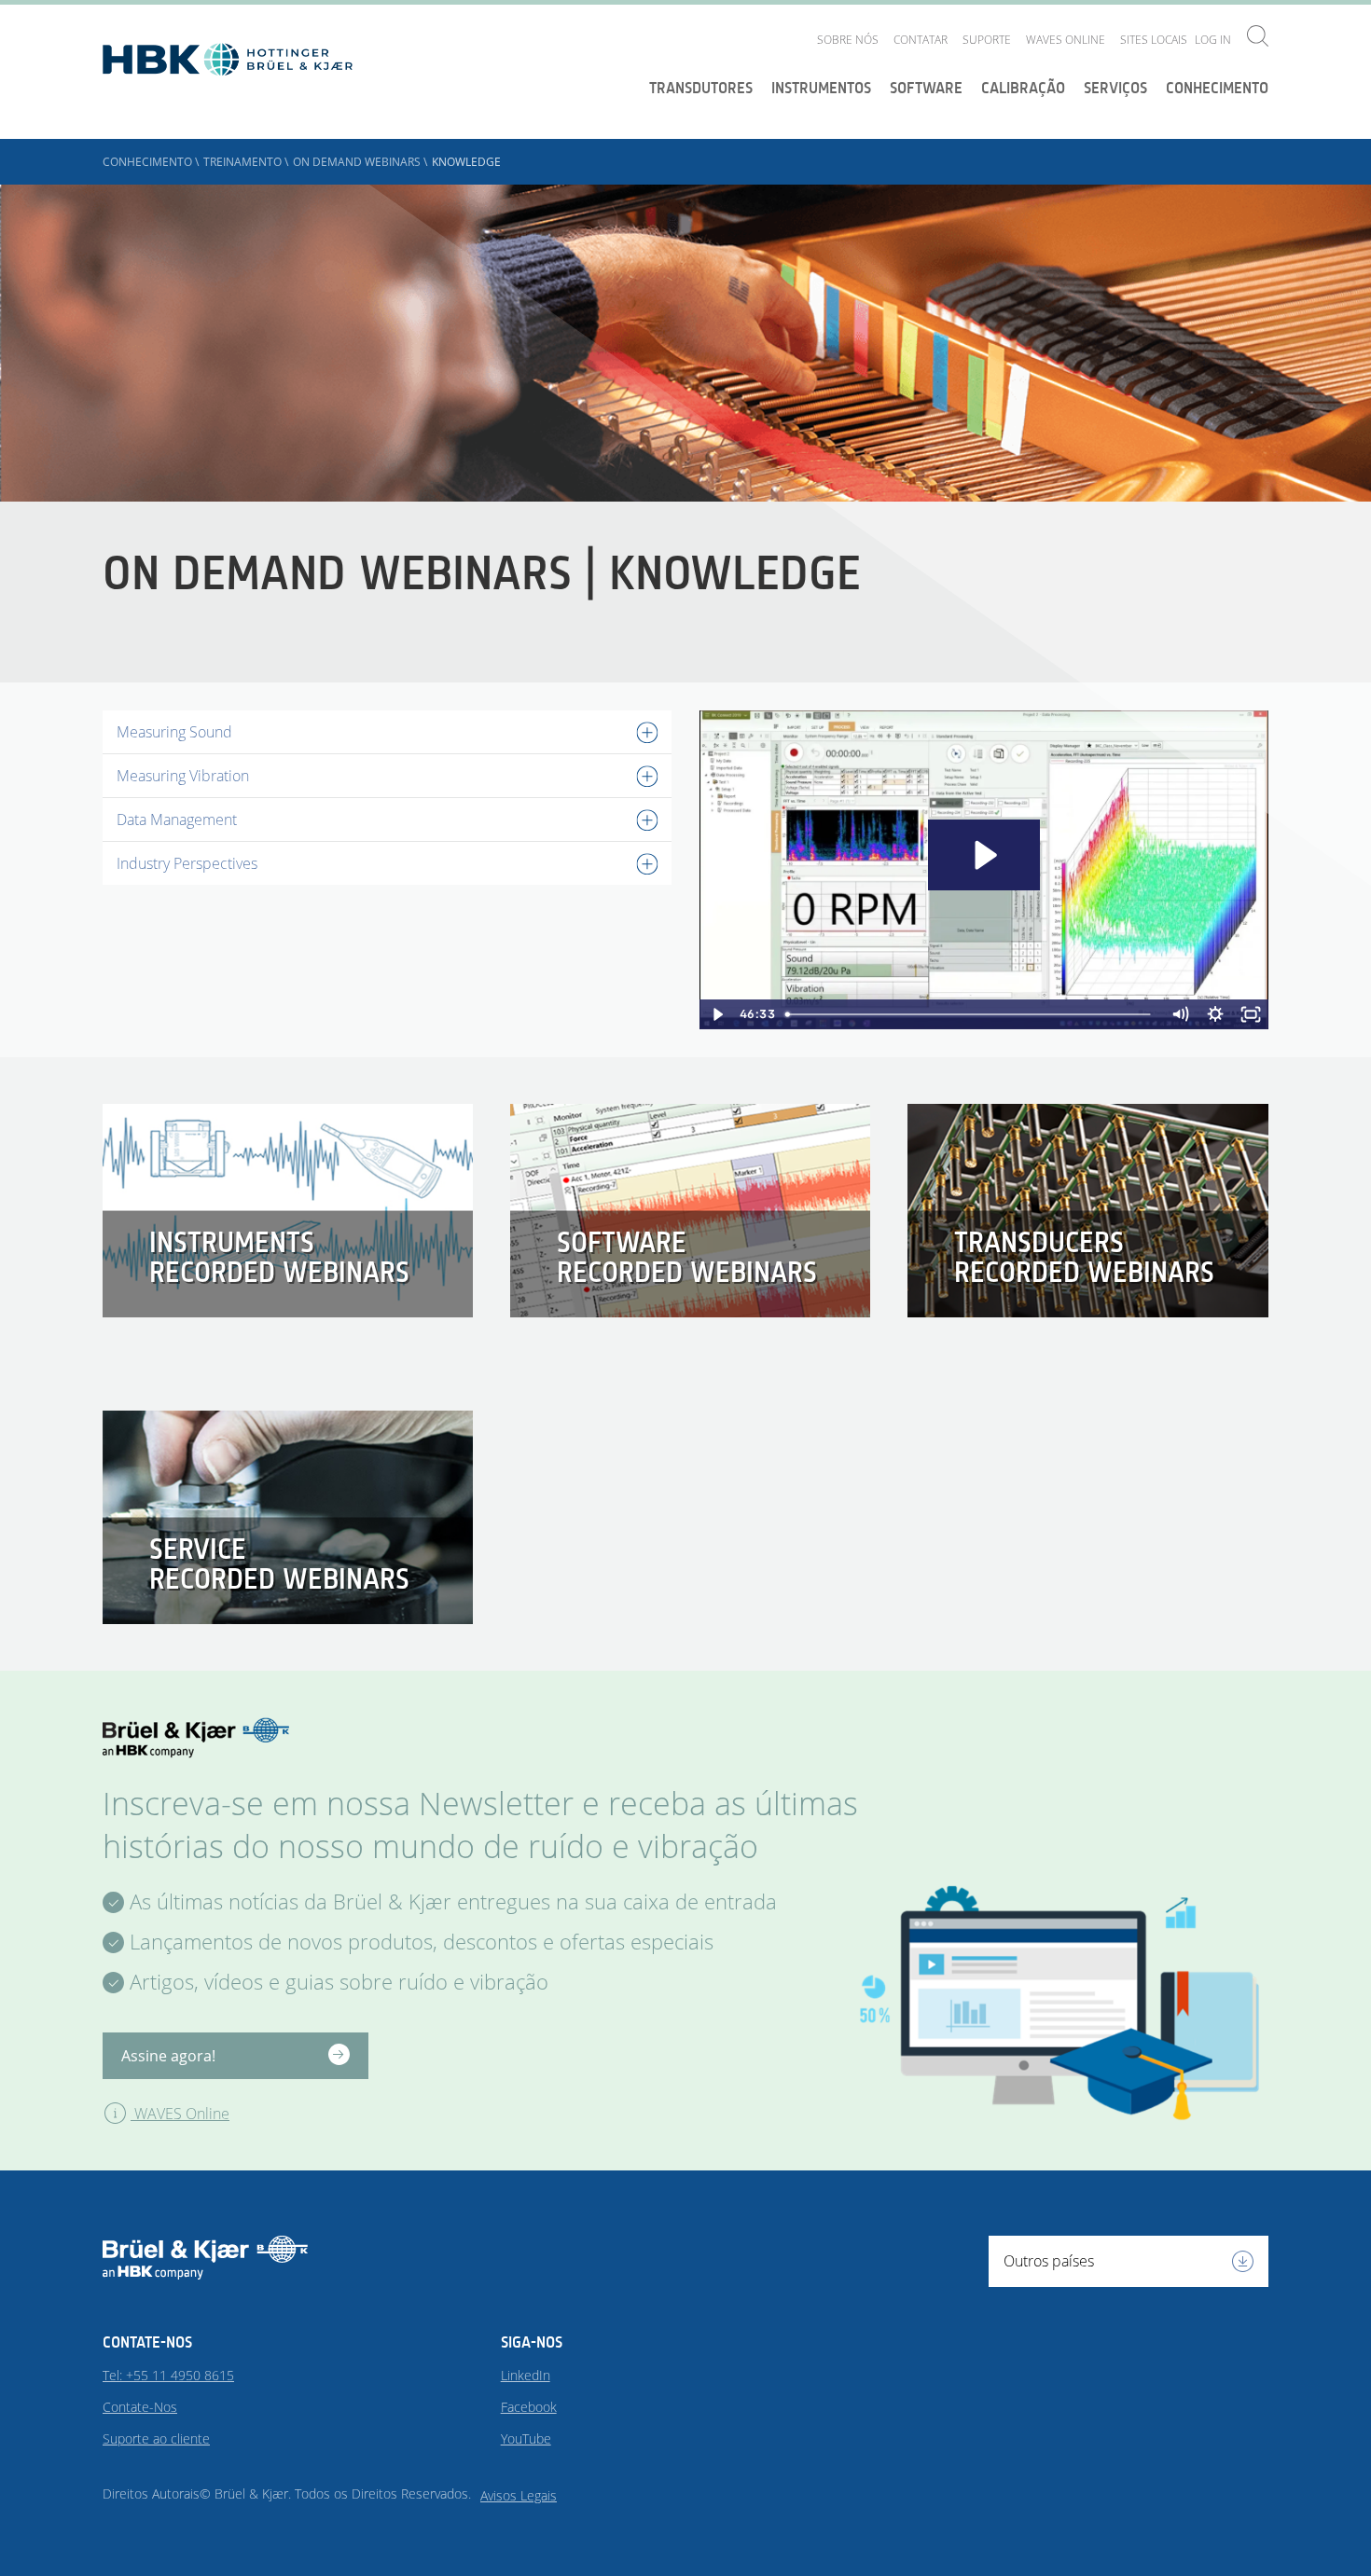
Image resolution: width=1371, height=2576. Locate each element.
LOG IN (1213, 40)
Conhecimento (1217, 88)
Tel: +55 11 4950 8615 (168, 2375)
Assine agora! (168, 2056)
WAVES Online (1066, 40)
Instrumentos (821, 88)
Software (926, 88)
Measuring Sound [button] (174, 732)
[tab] (387, 732)
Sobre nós (848, 40)
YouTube (526, 2438)
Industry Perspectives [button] (187, 863)
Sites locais (1154, 40)
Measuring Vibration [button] (183, 776)
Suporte (987, 40)
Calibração (1023, 88)
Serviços (1115, 88)
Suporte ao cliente (156, 2438)
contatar (921, 40)
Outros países (1049, 2261)
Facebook (529, 2407)
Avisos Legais (519, 2495)
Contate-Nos (140, 2407)
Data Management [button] (177, 820)
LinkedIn (526, 2375)
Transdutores (701, 88)
